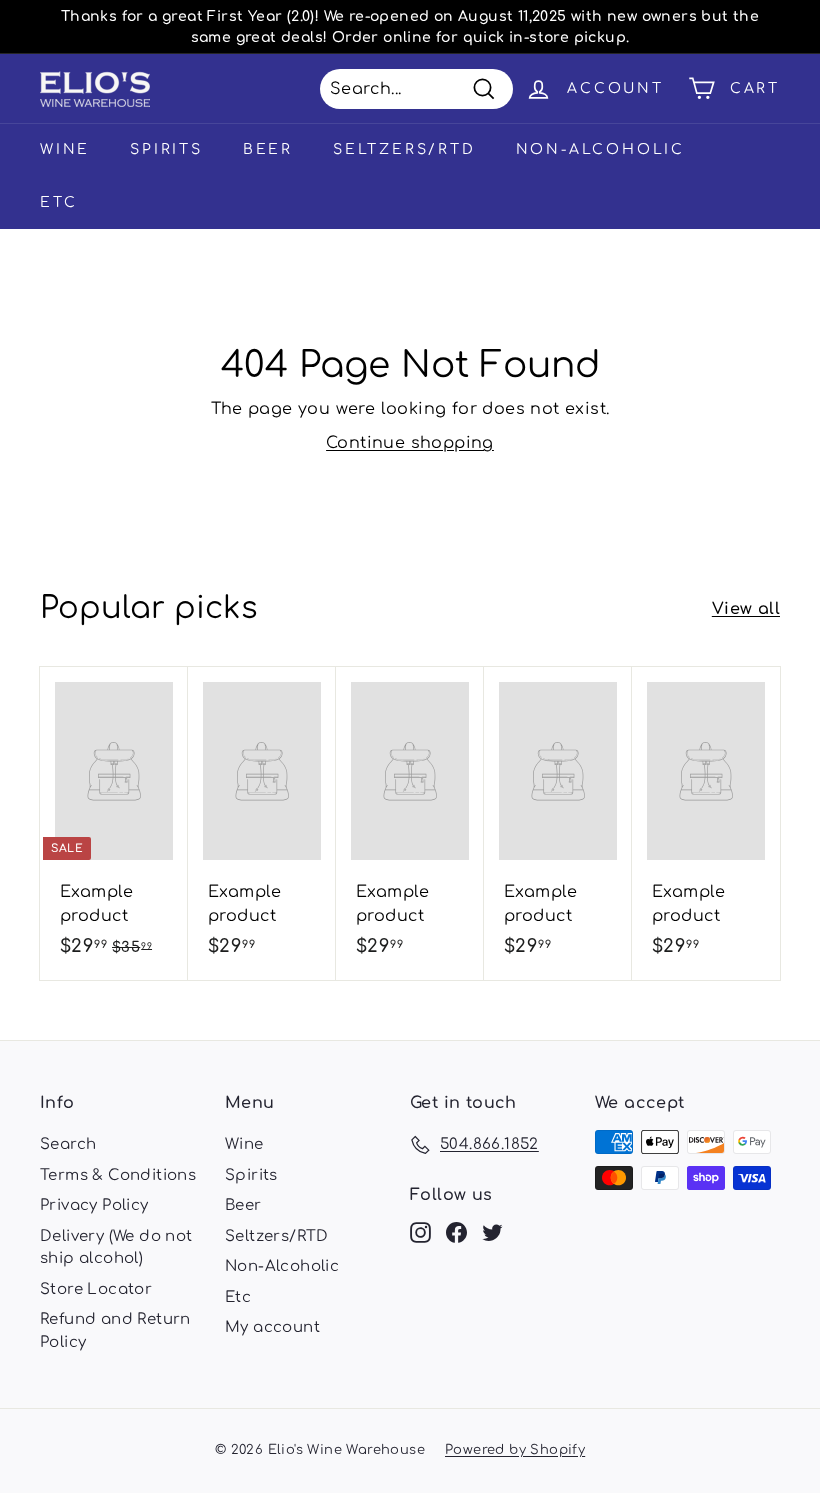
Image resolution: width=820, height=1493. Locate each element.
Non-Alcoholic (600, 149)
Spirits (166, 149)
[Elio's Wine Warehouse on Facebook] (456, 1233)
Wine (65, 149)
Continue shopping (410, 443)
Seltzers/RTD (404, 149)
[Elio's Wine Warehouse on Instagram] (420, 1233)
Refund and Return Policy (115, 1331)
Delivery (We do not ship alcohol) (116, 1248)
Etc (58, 202)
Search (68, 1144)
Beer (268, 149)
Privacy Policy (94, 1205)
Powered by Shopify (515, 1450)
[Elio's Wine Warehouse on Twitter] (492, 1233)
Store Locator (96, 1289)
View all (746, 609)
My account (272, 1327)
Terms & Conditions (118, 1175)
